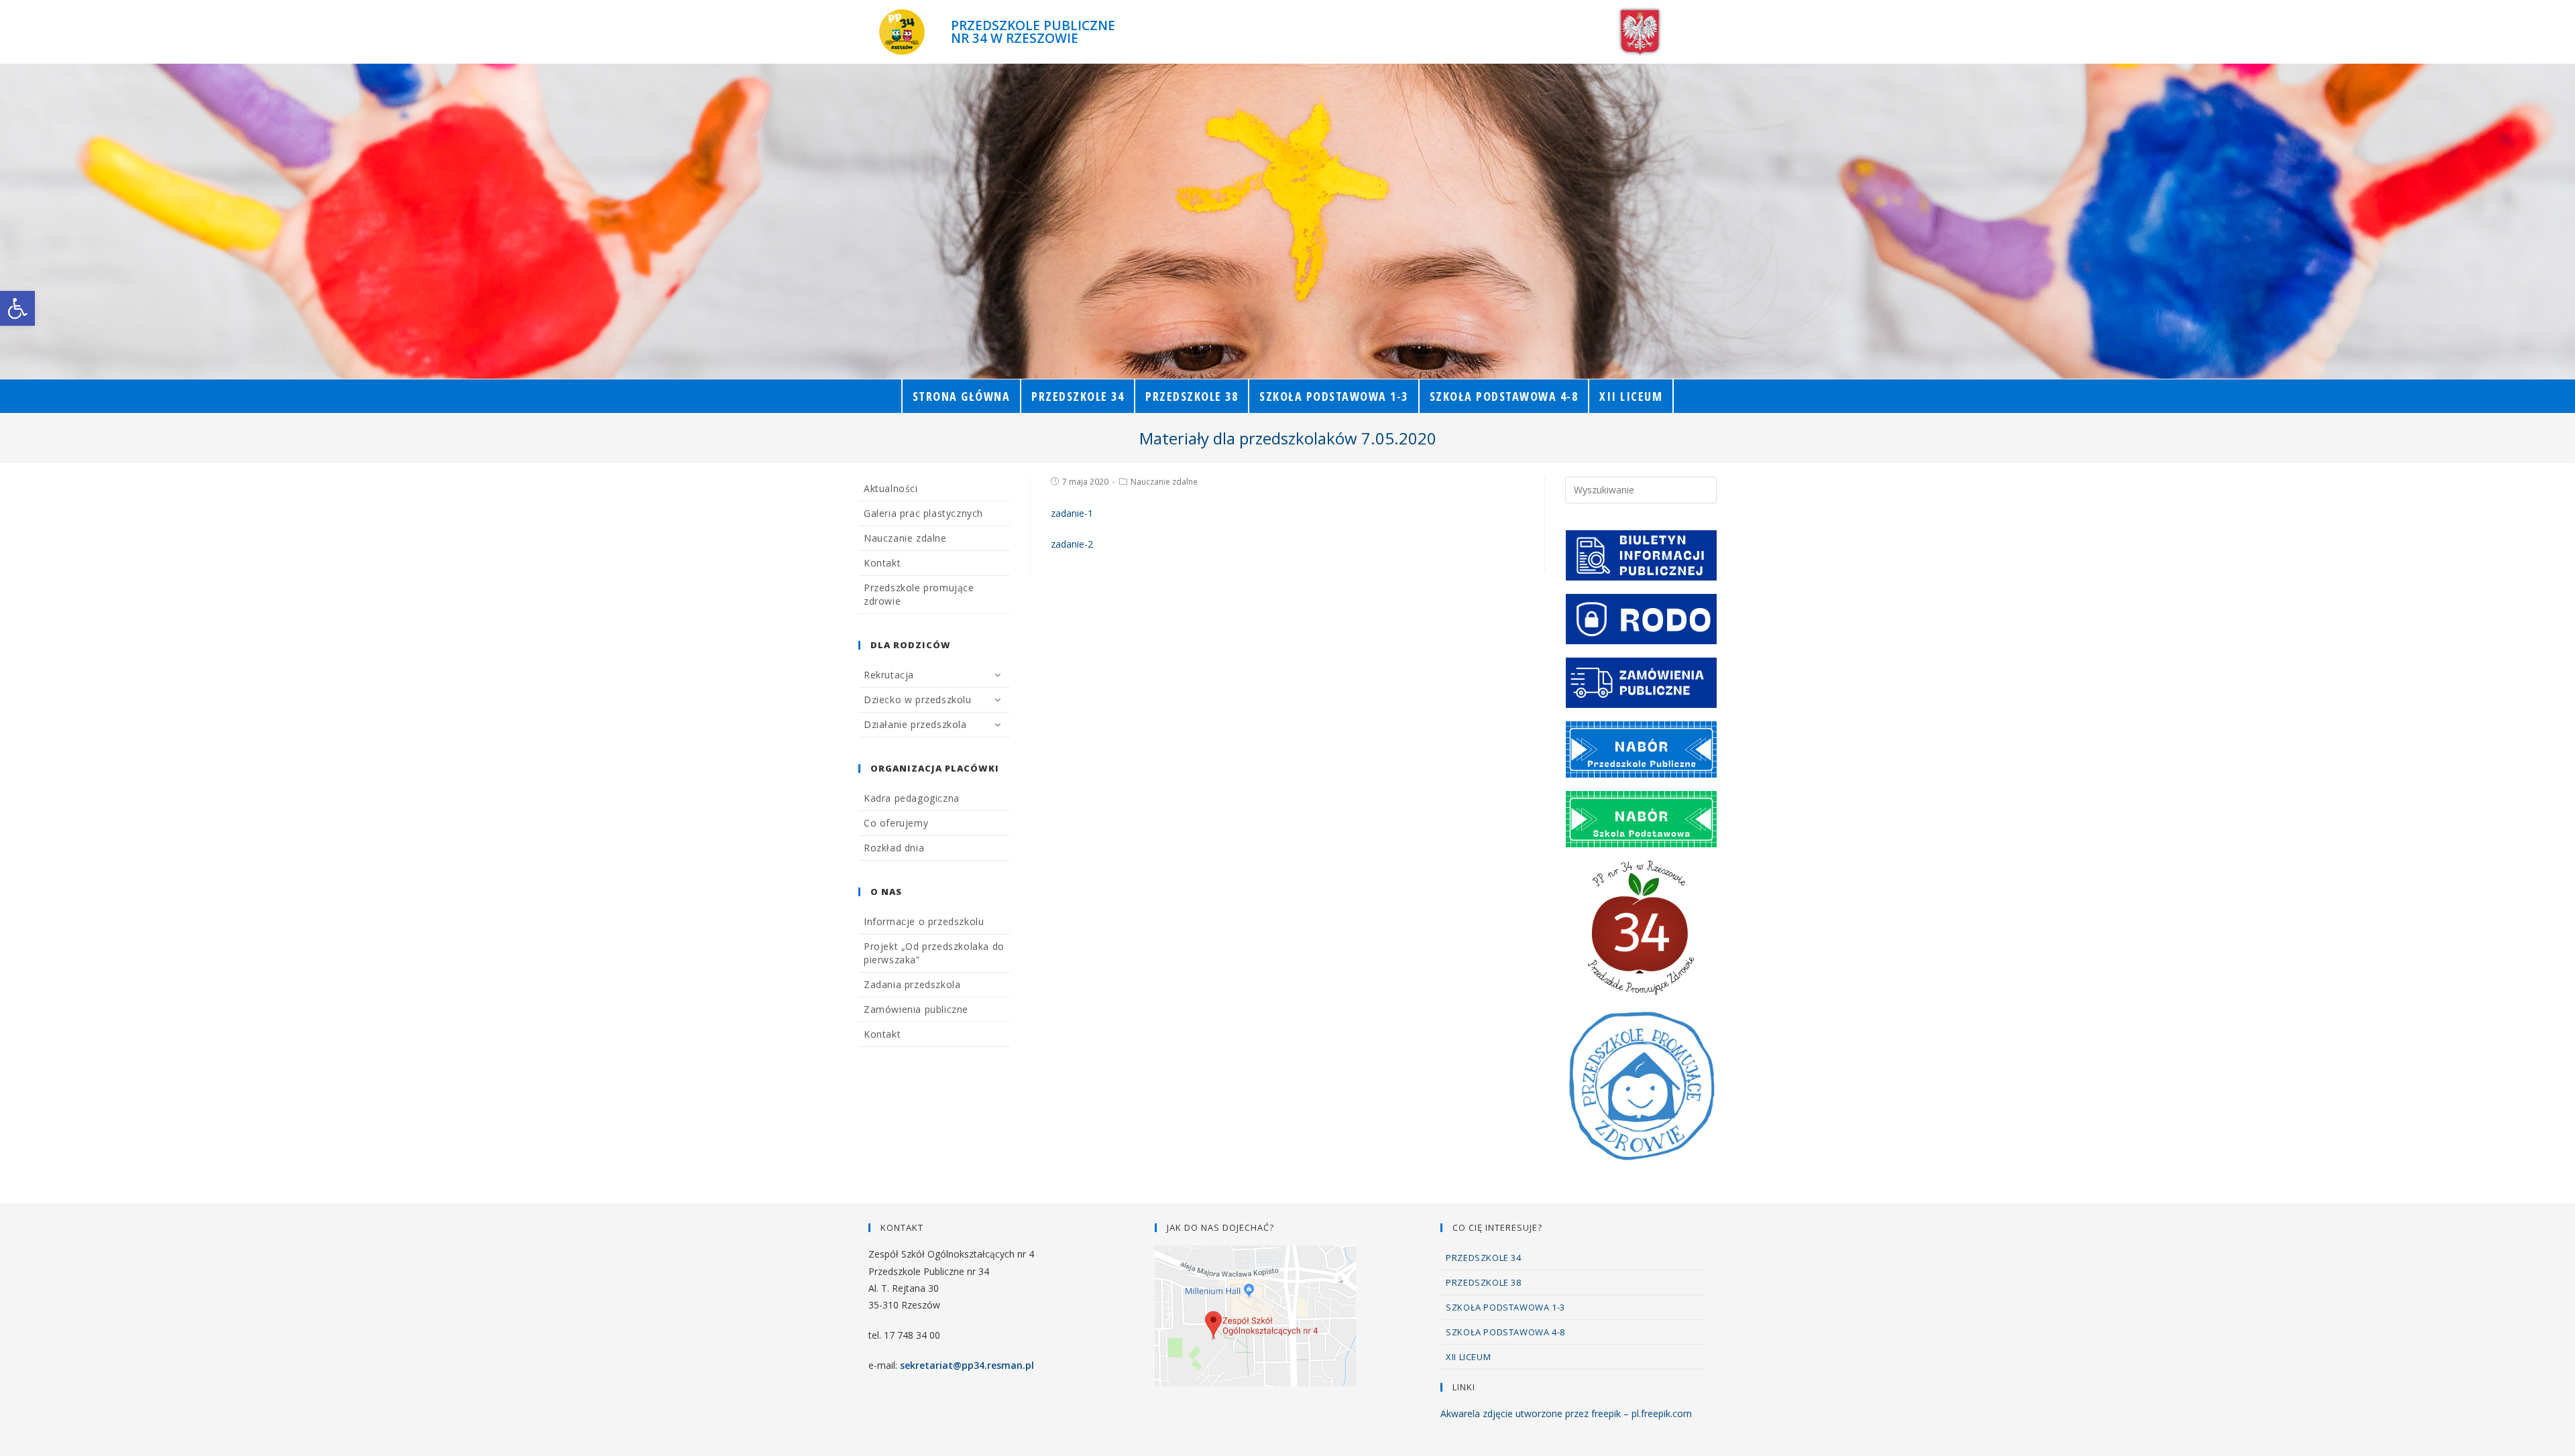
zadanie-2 (1072, 544)
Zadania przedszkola (912, 984)
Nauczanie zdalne (1164, 482)
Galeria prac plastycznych (923, 513)
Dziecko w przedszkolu (918, 700)
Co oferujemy (896, 823)
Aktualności (891, 488)
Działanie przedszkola (915, 724)
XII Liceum (1468, 1357)
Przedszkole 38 (1483, 1282)
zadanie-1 (1072, 513)
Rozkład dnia (894, 848)
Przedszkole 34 (1483, 1258)
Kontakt (882, 563)
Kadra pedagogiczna (912, 798)
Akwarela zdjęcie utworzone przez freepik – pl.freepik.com (1566, 1413)
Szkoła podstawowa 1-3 (1505, 1307)
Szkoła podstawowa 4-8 (1505, 1332)
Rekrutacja (889, 675)
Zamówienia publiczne (916, 1009)
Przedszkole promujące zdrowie (919, 594)
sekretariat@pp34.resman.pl (967, 1365)
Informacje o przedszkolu (924, 921)
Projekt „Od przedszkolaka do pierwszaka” (934, 953)
